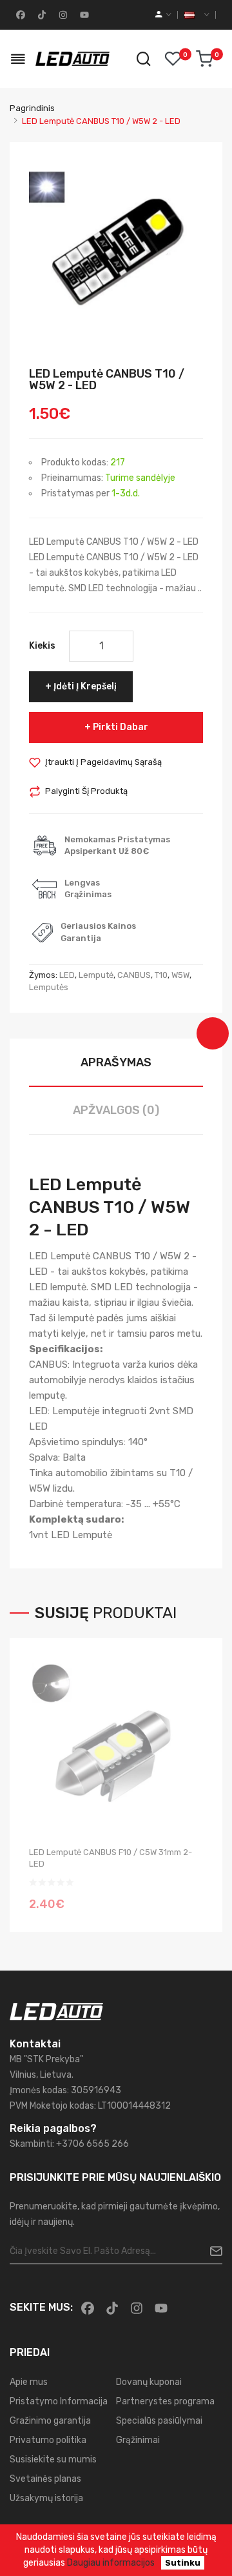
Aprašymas (116, 1062)
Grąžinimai (138, 2440)
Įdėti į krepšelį (85, 686)
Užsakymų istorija (46, 2498)
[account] (163, 15)
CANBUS (134, 975)
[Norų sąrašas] (173, 59)
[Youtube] (83, 15)
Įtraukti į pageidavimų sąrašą (103, 762)
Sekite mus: (41, 2307)
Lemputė (96, 975)
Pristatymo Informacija (59, 2401)
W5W (180, 975)
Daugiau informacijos (111, 2563)
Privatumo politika (48, 2440)
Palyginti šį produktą (86, 791)
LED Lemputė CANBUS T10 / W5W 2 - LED (101, 121)
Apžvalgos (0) (116, 1110)
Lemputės (49, 987)
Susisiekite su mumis (53, 2459)
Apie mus (29, 2382)
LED (67, 975)
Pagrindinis (32, 108)
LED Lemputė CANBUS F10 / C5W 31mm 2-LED (111, 1858)
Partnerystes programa (165, 2401)
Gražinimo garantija (50, 2421)
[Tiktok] (41, 15)
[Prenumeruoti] (211, 2251)
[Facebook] (19, 15)
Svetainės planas (45, 2479)
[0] (204, 59)
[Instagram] (62, 15)
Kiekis (42, 646)
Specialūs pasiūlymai (159, 2421)
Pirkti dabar (121, 727)
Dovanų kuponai (149, 2382)
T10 (161, 975)
